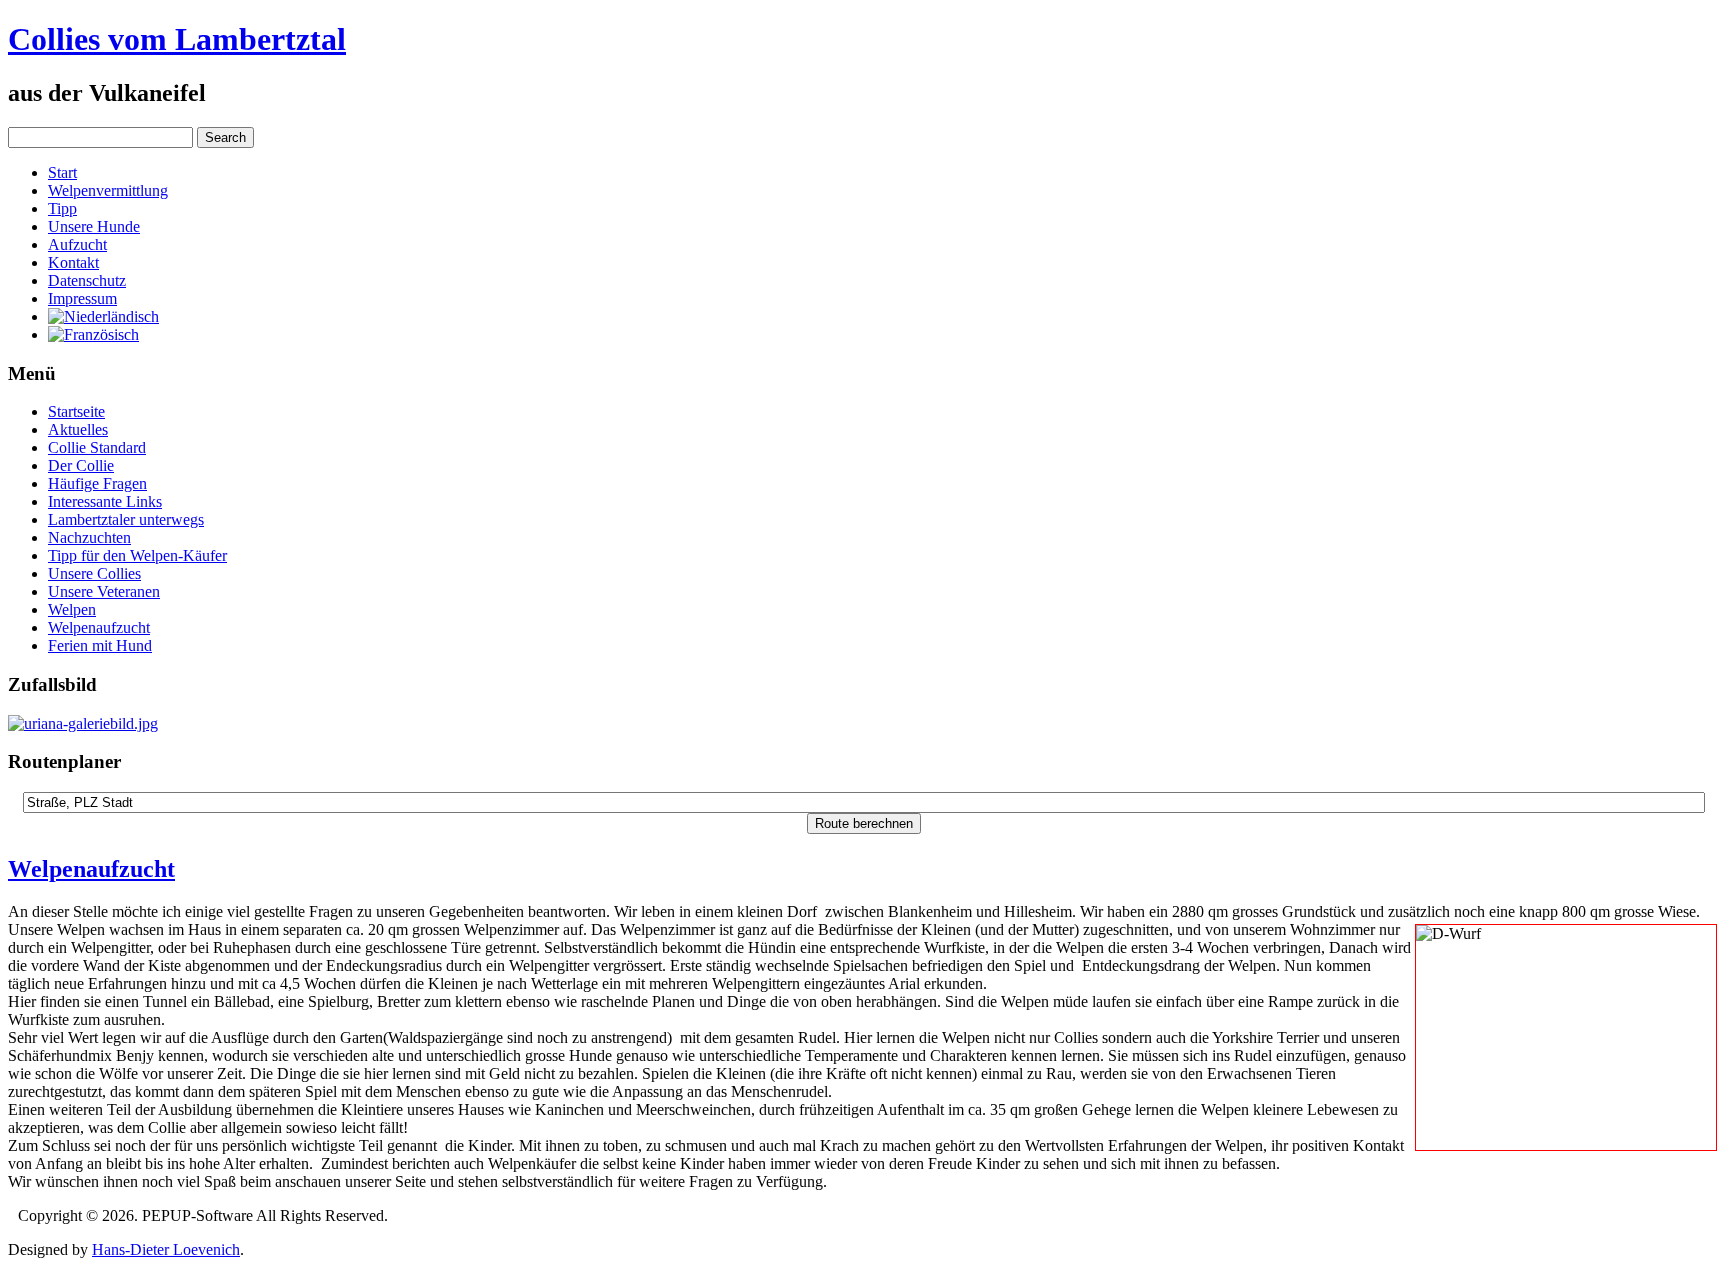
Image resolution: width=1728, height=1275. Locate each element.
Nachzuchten (89, 537)
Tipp (62, 208)
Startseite (76, 411)
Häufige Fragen (97, 483)
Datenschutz (87, 280)
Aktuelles (78, 429)
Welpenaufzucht (99, 627)
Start (62, 172)
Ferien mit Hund (100, 645)
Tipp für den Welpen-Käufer (137, 555)
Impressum (82, 298)
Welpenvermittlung (108, 190)
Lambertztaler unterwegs (126, 519)
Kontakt (73, 262)
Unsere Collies (94, 573)
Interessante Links (105, 501)
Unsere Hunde (94, 226)
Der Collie (81, 465)
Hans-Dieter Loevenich (166, 1249)
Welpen (72, 609)
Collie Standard (97, 447)
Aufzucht (77, 244)
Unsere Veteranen (104, 591)
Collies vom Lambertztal (177, 39)
